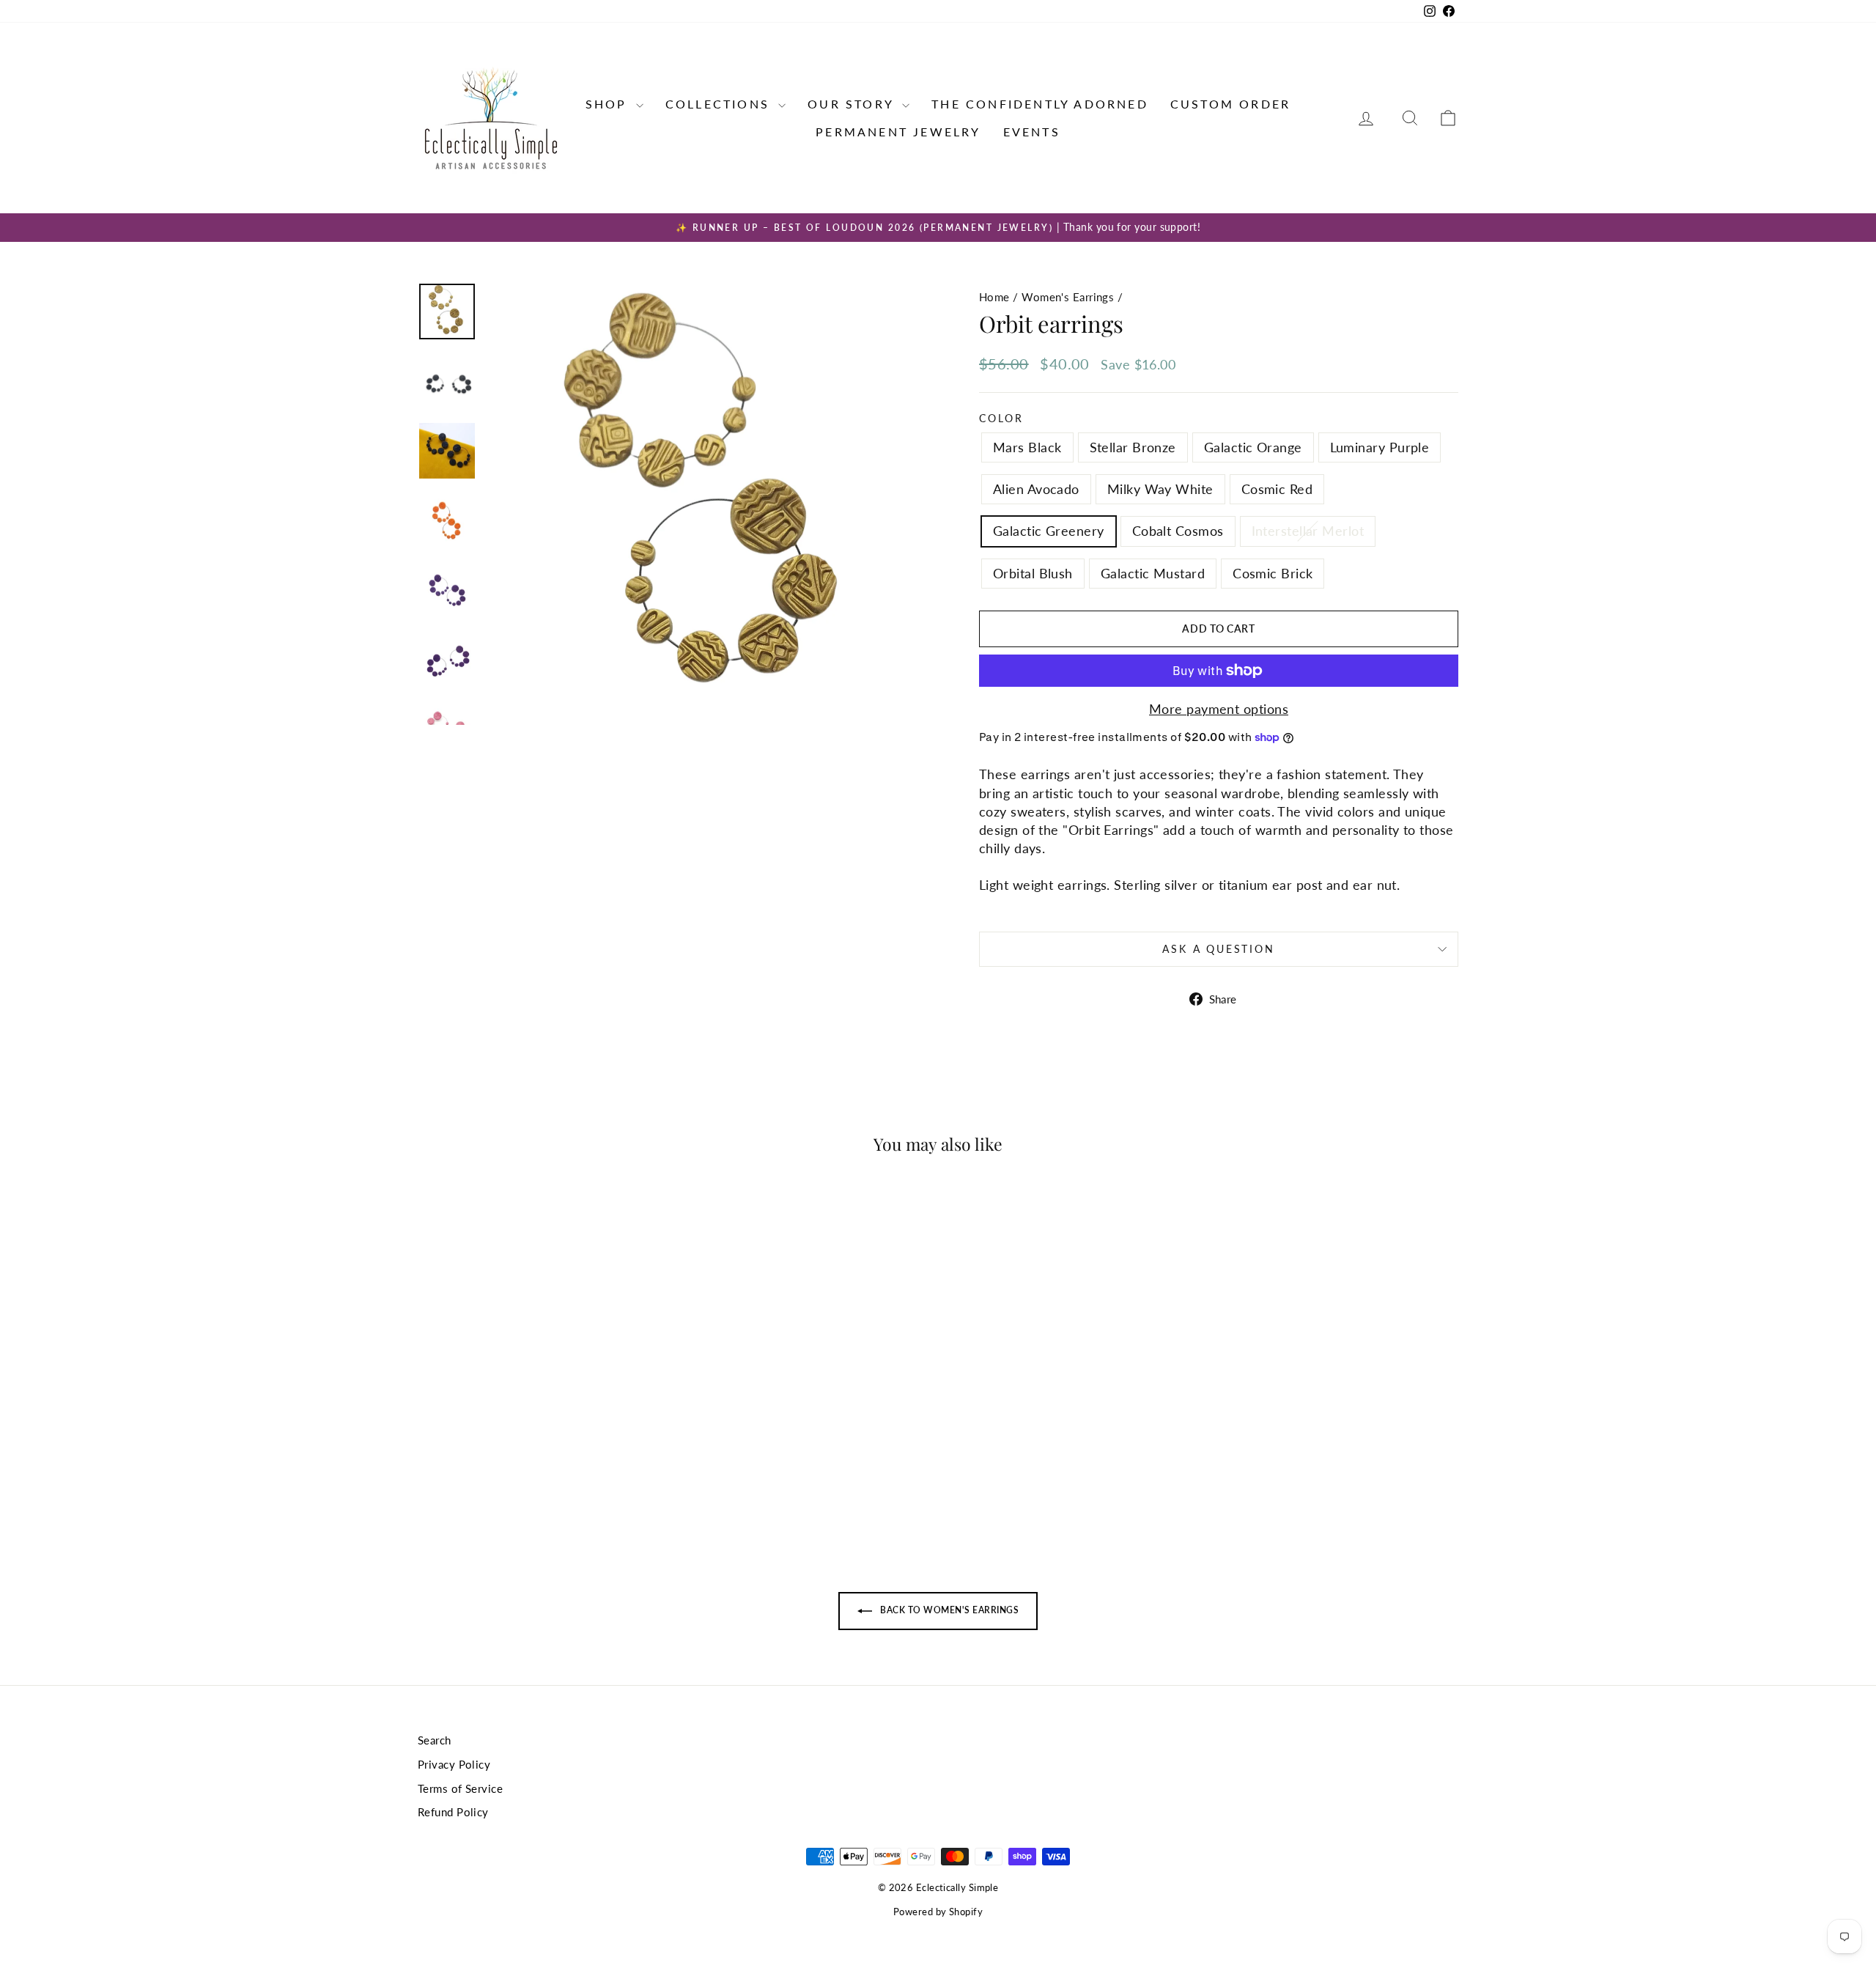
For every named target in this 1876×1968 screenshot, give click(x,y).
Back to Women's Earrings (948, 1610)
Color (1001, 418)
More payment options (1219, 709)
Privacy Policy (454, 1764)
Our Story (853, 104)
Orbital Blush (1033, 573)
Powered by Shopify (938, 1912)
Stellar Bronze (1133, 447)
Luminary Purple (1380, 447)
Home (994, 297)
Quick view (542, 1420)
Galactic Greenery (1049, 531)
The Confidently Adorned (1040, 104)
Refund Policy (453, 1812)
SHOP (609, 104)
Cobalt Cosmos (1178, 531)
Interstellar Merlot (1308, 531)
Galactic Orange (1253, 447)
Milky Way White (1160, 489)
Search (435, 1740)
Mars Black (1027, 447)
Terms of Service (460, 1788)
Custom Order (1230, 104)
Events (1032, 132)
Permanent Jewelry (898, 132)
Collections (720, 104)
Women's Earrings (1068, 297)
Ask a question (1218, 949)
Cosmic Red (1277, 489)
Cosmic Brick (1273, 573)
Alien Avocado (1036, 489)
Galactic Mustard (1153, 573)
